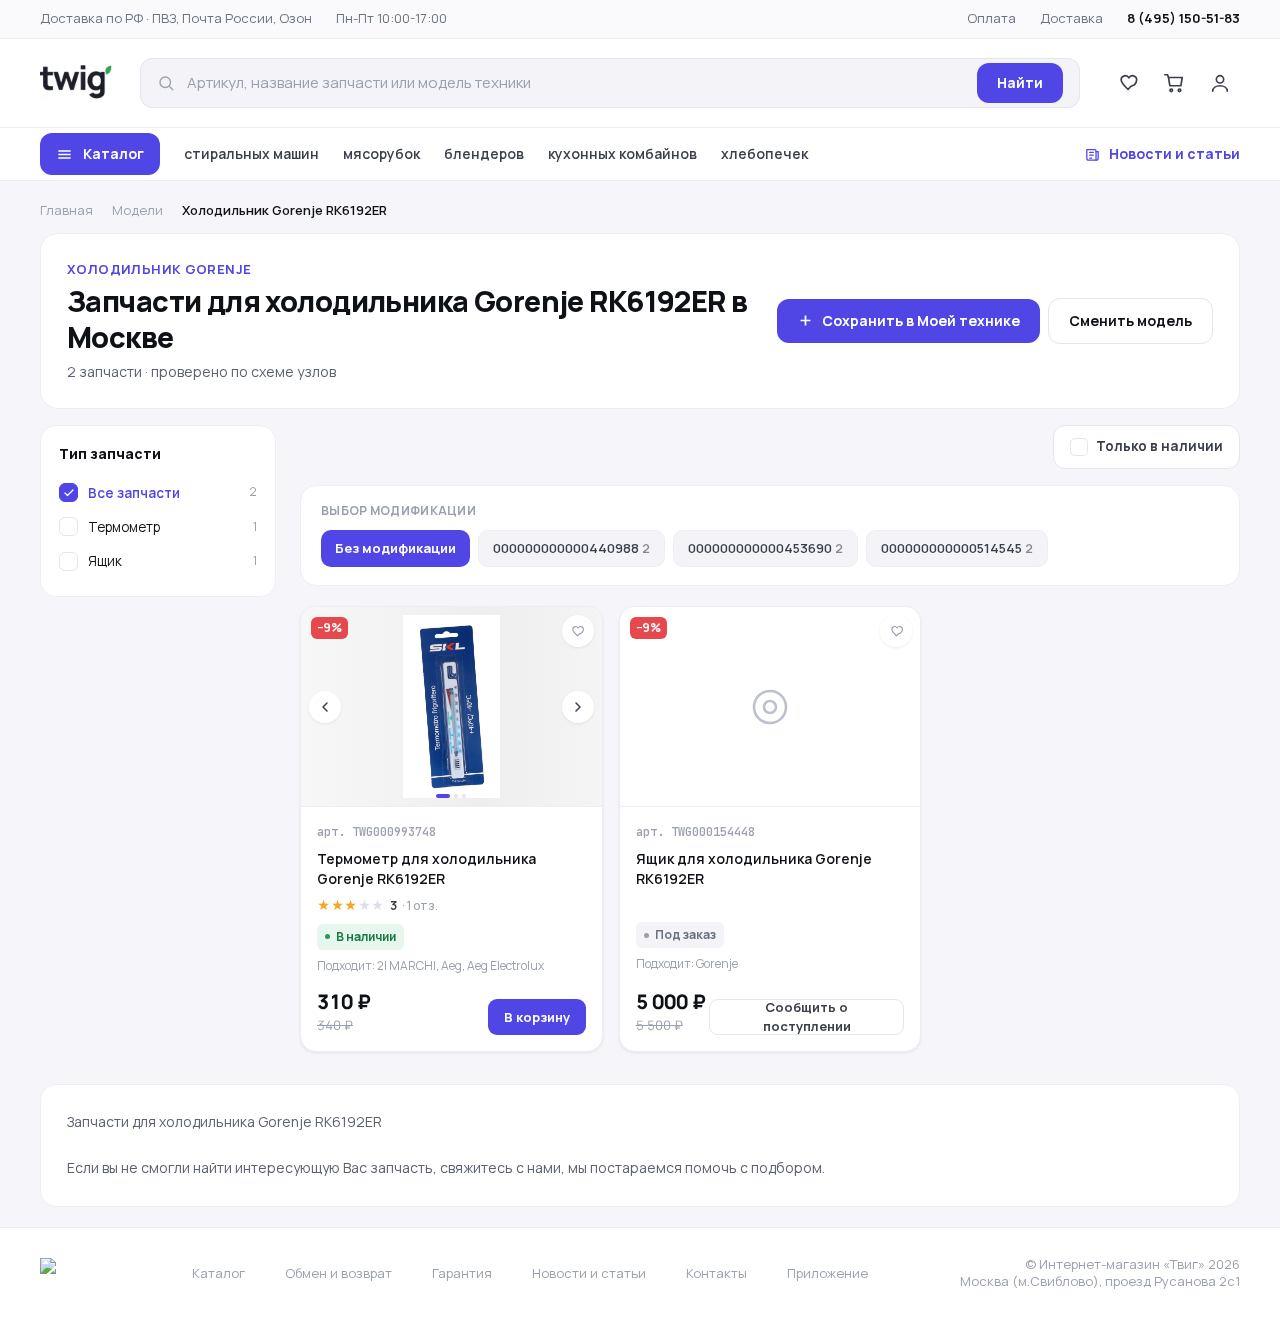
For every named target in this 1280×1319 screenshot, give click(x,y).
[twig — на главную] (76, 83)
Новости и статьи (1174, 153)
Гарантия (462, 1273)
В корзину (537, 1017)
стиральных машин (251, 153)
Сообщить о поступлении (807, 1017)
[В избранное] (578, 631)
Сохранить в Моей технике (921, 320)
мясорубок (381, 153)
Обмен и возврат (338, 1273)
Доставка (1071, 18)
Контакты (716, 1273)
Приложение (827, 1273)
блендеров (484, 153)
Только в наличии (1159, 446)
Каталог (113, 153)
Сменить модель (1130, 320)
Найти (1020, 82)
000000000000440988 (571, 548)
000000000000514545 (957, 548)
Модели (137, 210)
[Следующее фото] (578, 707)
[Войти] (1220, 83)
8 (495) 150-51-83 (1183, 18)
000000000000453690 (765, 548)
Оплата (991, 18)
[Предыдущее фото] (325, 707)
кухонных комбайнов (622, 153)
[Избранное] (1128, 83)
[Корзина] (1174, 83)
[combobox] (576, 83)
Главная (66, 210)
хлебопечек (764, 153)
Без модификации (395, 548)
